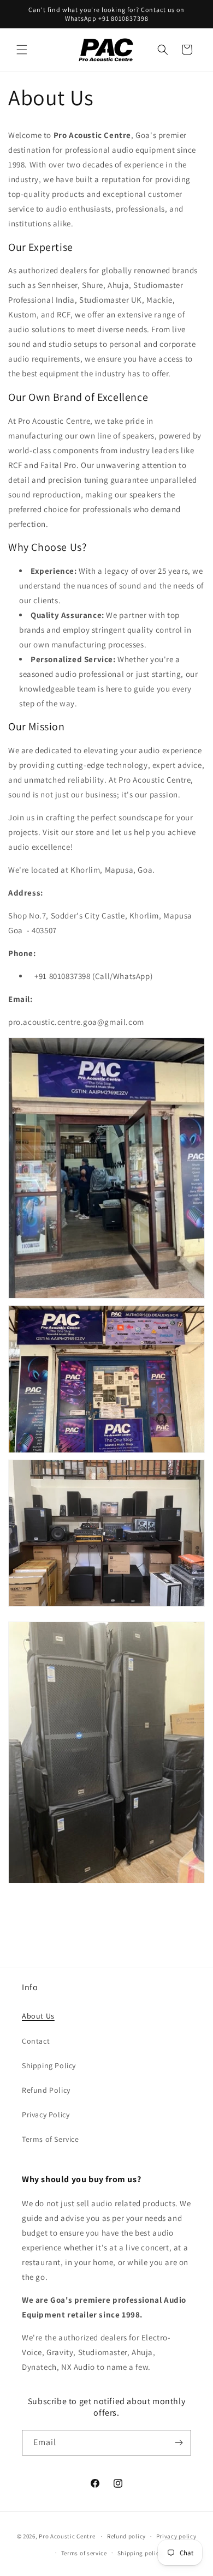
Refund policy (126, 2536)
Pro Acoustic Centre (67, 2536)
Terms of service (84, 2553)
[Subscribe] (179, 2443)
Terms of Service (51, 2139)
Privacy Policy (46, 2115)
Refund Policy (46, 2090)
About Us (38, 2016)
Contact (36, 2041)
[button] (22, 50)
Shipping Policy (49, 2065)
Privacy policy (176, 2536)
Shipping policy (140, 2553)
